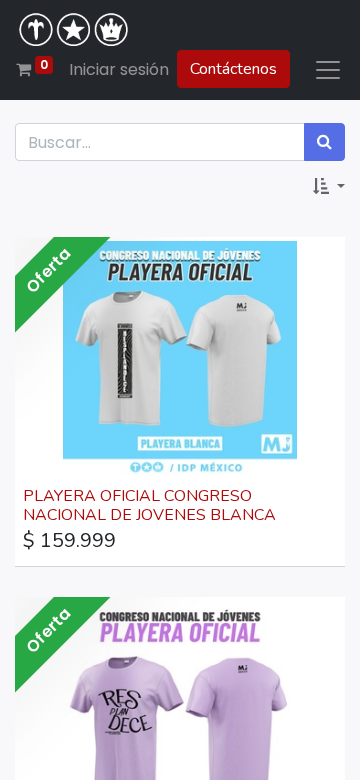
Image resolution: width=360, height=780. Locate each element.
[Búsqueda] (324, 142)
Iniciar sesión (119, 69)
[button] (329, 187)
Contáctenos (233, 69)
